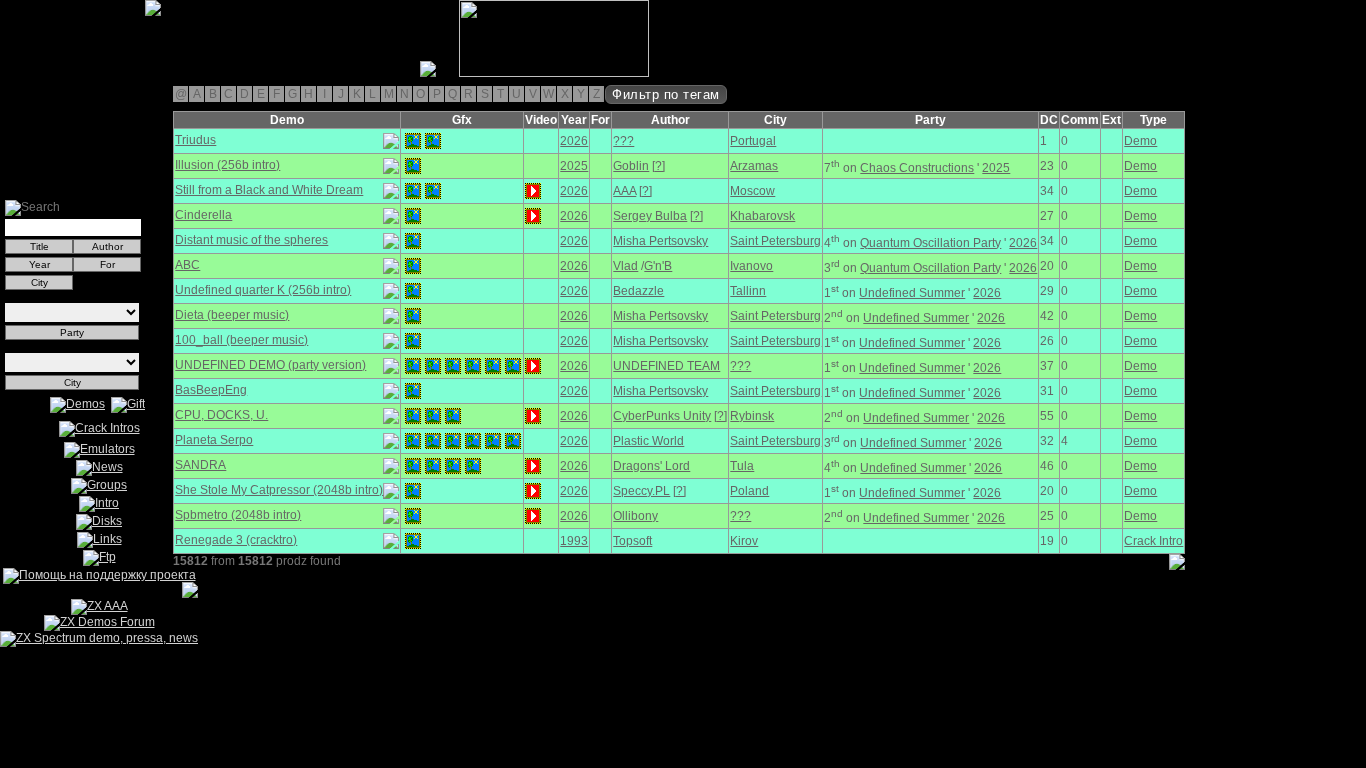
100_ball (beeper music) (241, 340)
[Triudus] (413, 141)
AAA (624, 191)
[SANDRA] (413, 466)
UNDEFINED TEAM (666, 366)
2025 (574, 166)
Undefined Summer (912, 293)
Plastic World (648, 441)
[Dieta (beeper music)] (413, 316)
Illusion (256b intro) (227, 165)
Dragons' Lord (651, 466)
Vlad (625, 266)
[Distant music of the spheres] (413, 241)
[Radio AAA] (8, 73)
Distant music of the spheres (251, 240)
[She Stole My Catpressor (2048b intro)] (413, 491)
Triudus (195, 140)
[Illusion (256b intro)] (413, 166)
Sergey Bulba (650, 216)
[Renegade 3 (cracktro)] (413, 541)
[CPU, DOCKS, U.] (413, 416)
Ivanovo (751, 266)
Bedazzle (638, 291)
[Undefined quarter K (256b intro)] (413, 291)
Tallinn (748, 291)
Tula (742, 466)
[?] (658, 166)
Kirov (744, 541)
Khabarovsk (762, 216)
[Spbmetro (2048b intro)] (413, 516)
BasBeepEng (211, 390)
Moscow (752, 191)
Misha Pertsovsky (660, 241)
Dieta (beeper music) (232, 315)
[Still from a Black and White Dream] (413, 191)
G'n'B (658, 266)
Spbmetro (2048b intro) (238, 515)
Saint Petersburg (775, 241)
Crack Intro (1153, 541)
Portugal (753, 141)
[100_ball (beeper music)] (413, 341)
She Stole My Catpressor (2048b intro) (279, 490)
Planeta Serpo (214, 440)
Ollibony (635, 516)
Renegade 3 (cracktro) (236, 540)
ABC (187, 265)
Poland (749, 491)
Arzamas (754, 166)
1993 (574, 541)
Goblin (631, 166)
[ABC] (413, 266)
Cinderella (203, 215)
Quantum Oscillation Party (930, 243)
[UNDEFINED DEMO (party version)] (413, 366)
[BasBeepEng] (413, 391)
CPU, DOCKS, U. (221, 415)
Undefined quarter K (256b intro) (263, 290)
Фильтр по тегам (666, 94)
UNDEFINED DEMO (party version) (270, 365)
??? (623, 141)
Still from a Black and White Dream (269, 190)
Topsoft (632, 541)
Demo (1140, 141)
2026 (574, 141)
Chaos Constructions (917, 168)
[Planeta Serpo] (413, 441)
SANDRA (200, 465)
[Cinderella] (413, 216)
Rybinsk (752, 416)
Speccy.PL (641, 491)
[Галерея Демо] (114, 73)
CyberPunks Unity (662, 416)
